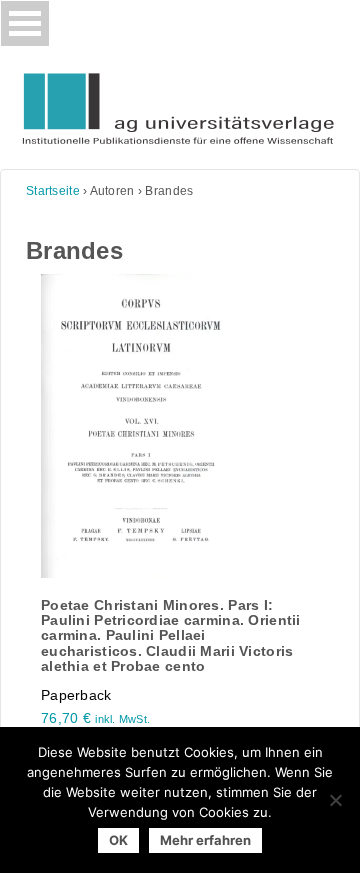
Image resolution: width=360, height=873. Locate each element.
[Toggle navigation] (25, 23)
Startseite (53, 191)
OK (118, 840)
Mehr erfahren (205, 840)
